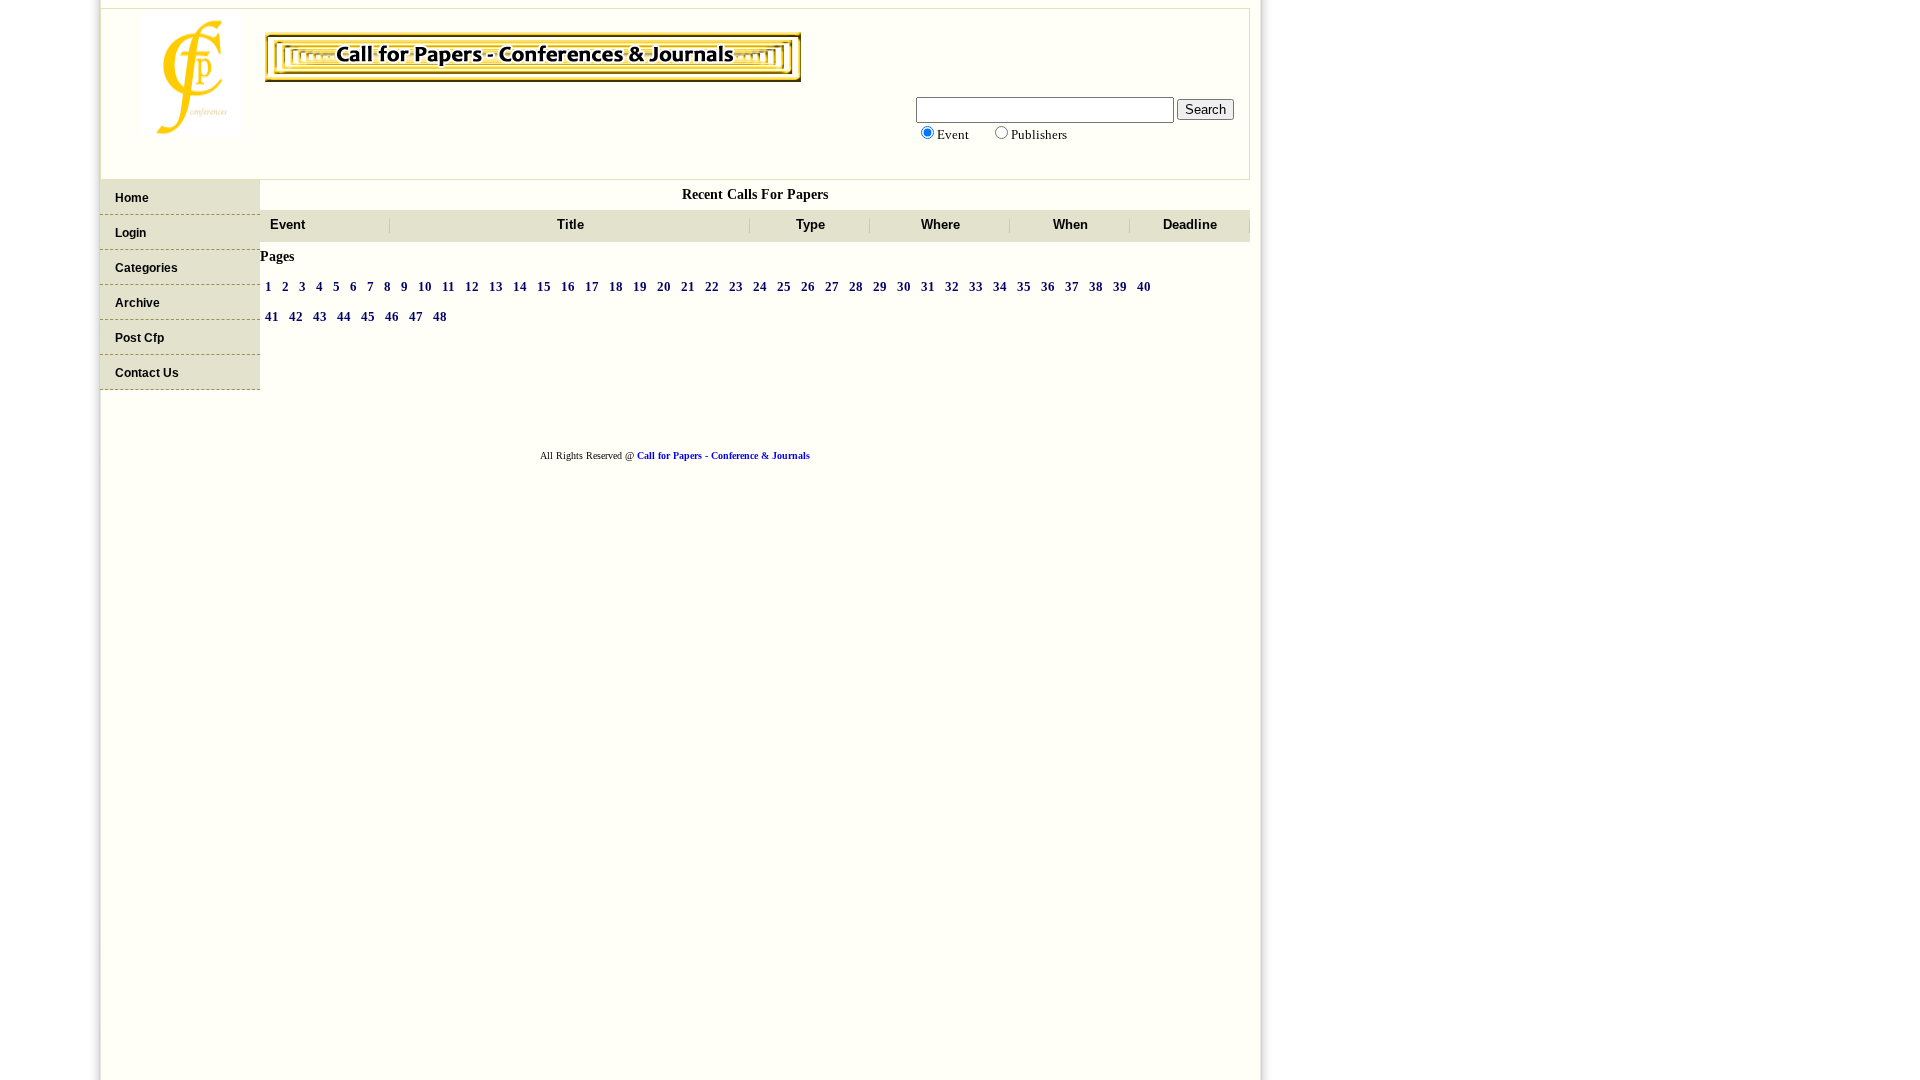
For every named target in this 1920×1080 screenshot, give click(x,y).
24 (760, 286)
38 (1096, 286)
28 (856, 286)
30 (904, 286)
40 (1144, 286)
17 (592, 286)
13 (496, 286)
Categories (146, 268)
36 (1048, 286)
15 (544, 286)
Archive (137, 303)
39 (1120, 286)
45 (368, 316)
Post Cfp (139, 338)
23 (736, 286)
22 (712, 286)
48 (440, 316)
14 (520, 286)
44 (344, 316)
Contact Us (147, 373)
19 (640, 286)
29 (880, 286)
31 (928, 286)
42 (296, 316)
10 (425, 286)
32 (952, 286)
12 (472, 286)
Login (130, 233)
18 (616, 286)
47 (416, 316)
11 (448, 286)
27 (832, 286)
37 (1072, 286)
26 (808, 286)
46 (392, 316)
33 (976, 286)
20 (664, 286)
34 (1000, 286)
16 (568, 286)
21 (688, 286)
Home (132, 198)
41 (272, 316)
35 (1024, 286)
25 (784, 286)
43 (320, 316)
